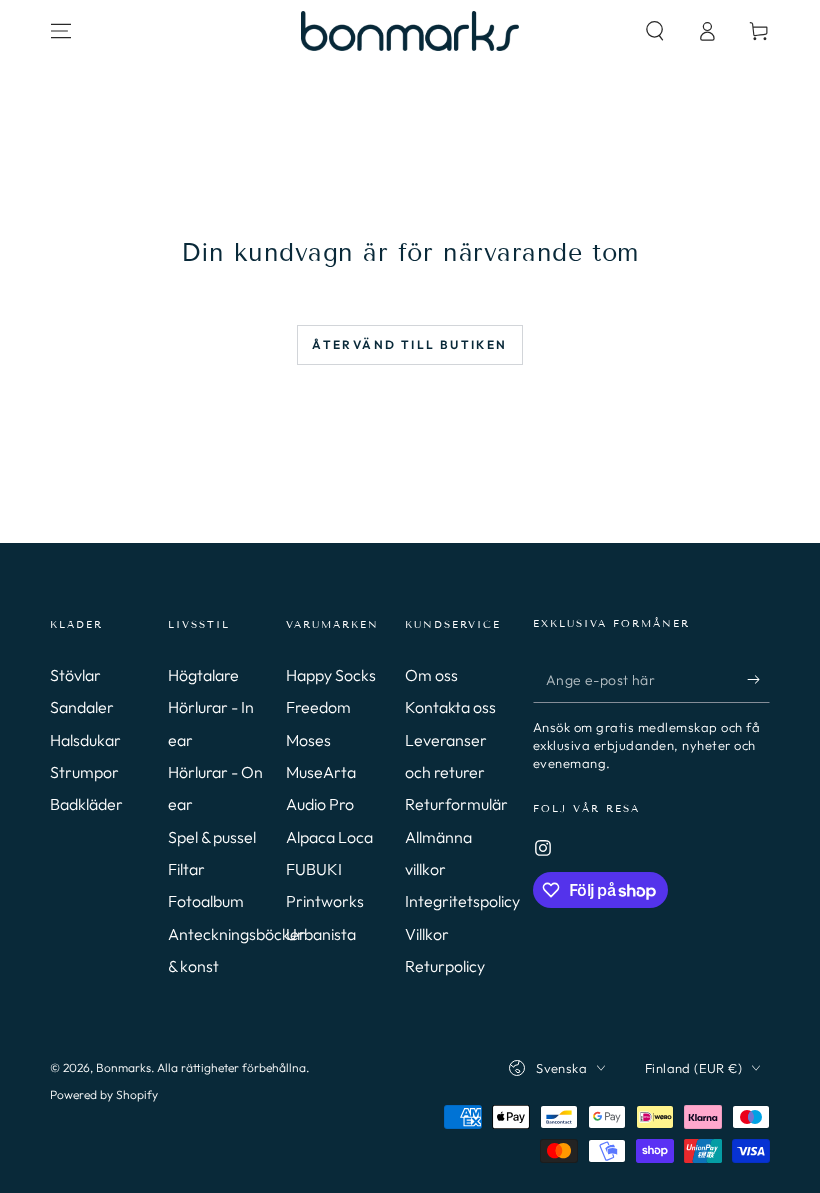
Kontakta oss (450, 707)
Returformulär (456, 804)
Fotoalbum (206, 901)
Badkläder (86, 804)
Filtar (186, 869)
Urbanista (321, 934)
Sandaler (82, 707)
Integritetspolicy (462, 901)
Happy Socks (331, 675)
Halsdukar (85, 740)
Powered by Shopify (104, 1094)
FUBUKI (314, 869)
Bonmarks (123, 1067)
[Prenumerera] (758, 680)
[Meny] (61, 31)
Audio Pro (320, 804)
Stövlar (75, 675)
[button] (655, 31)
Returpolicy (445, 966)
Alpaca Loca (329, 837)
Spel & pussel (212, 837)
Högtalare (203, 675)
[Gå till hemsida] (410, 31)
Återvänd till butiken (409, 344)
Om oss (431, 675)
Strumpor (84, 772)
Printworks (325, 901)
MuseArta (321, 772)
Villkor (427, 934)
